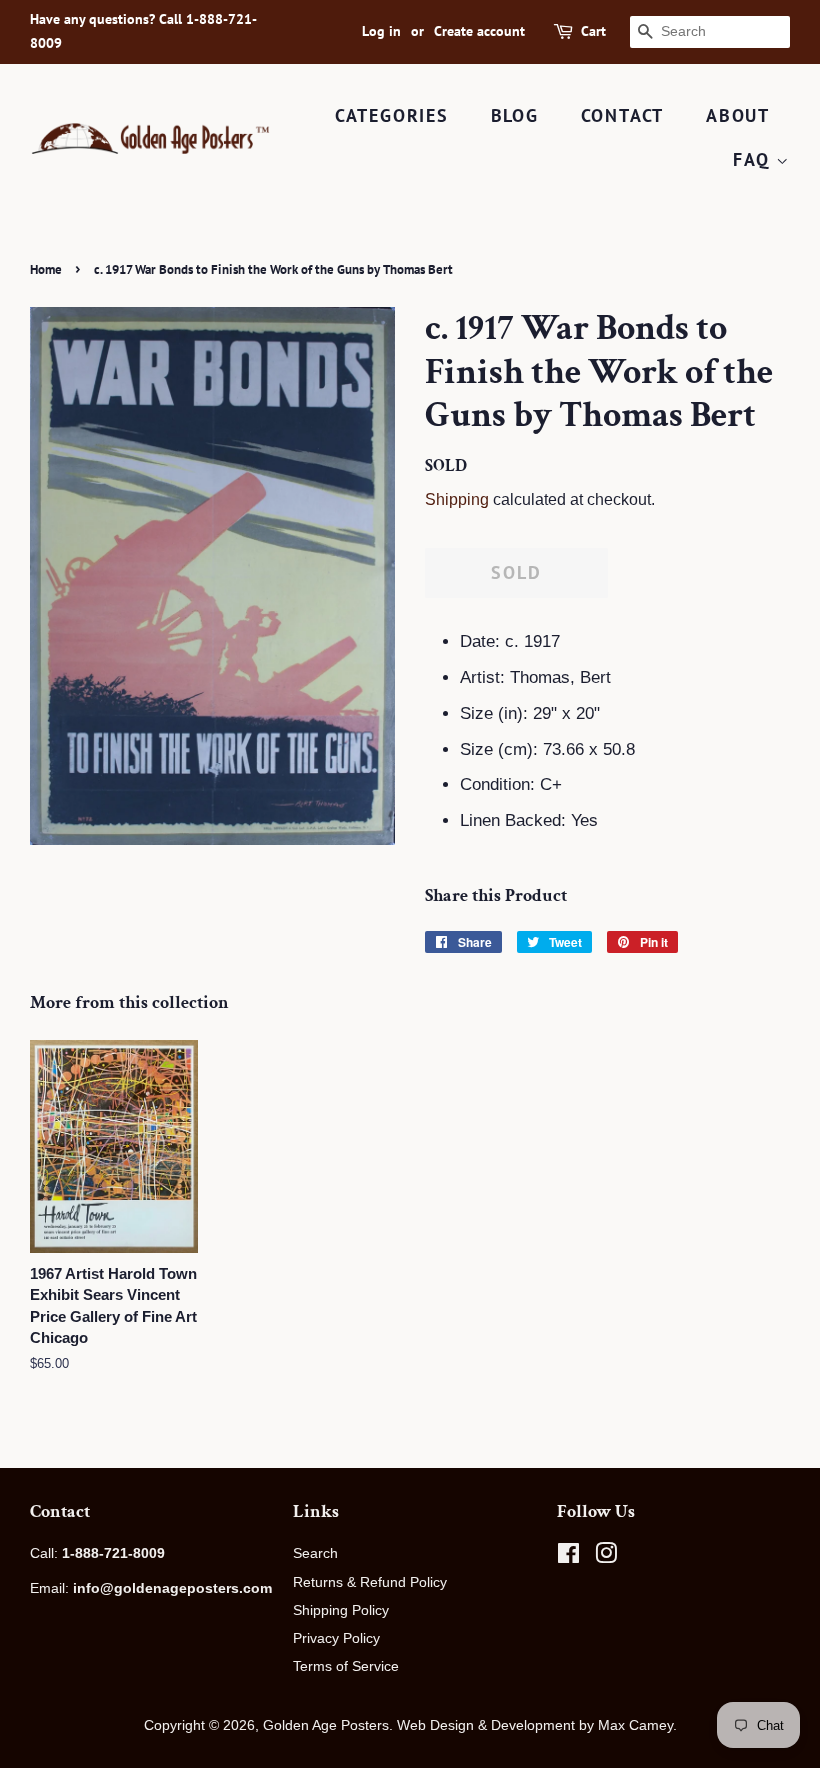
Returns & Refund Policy (370, 1582)
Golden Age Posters (326, 1725)
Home (46, 269)
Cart (593, 31)
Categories (392, 115)
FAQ (754, 159)
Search (315, 1553)
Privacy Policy (336, 1638)
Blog (515, 115)
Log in (381, 31)
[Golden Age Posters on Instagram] (606, 1557)
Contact (623, 115)
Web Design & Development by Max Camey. (537, 1725)
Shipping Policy (341, 1610)
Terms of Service (346, 1666)
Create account (479, 31)
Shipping (457, 499)
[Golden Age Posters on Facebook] (568, 1557)
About (738, 115)
